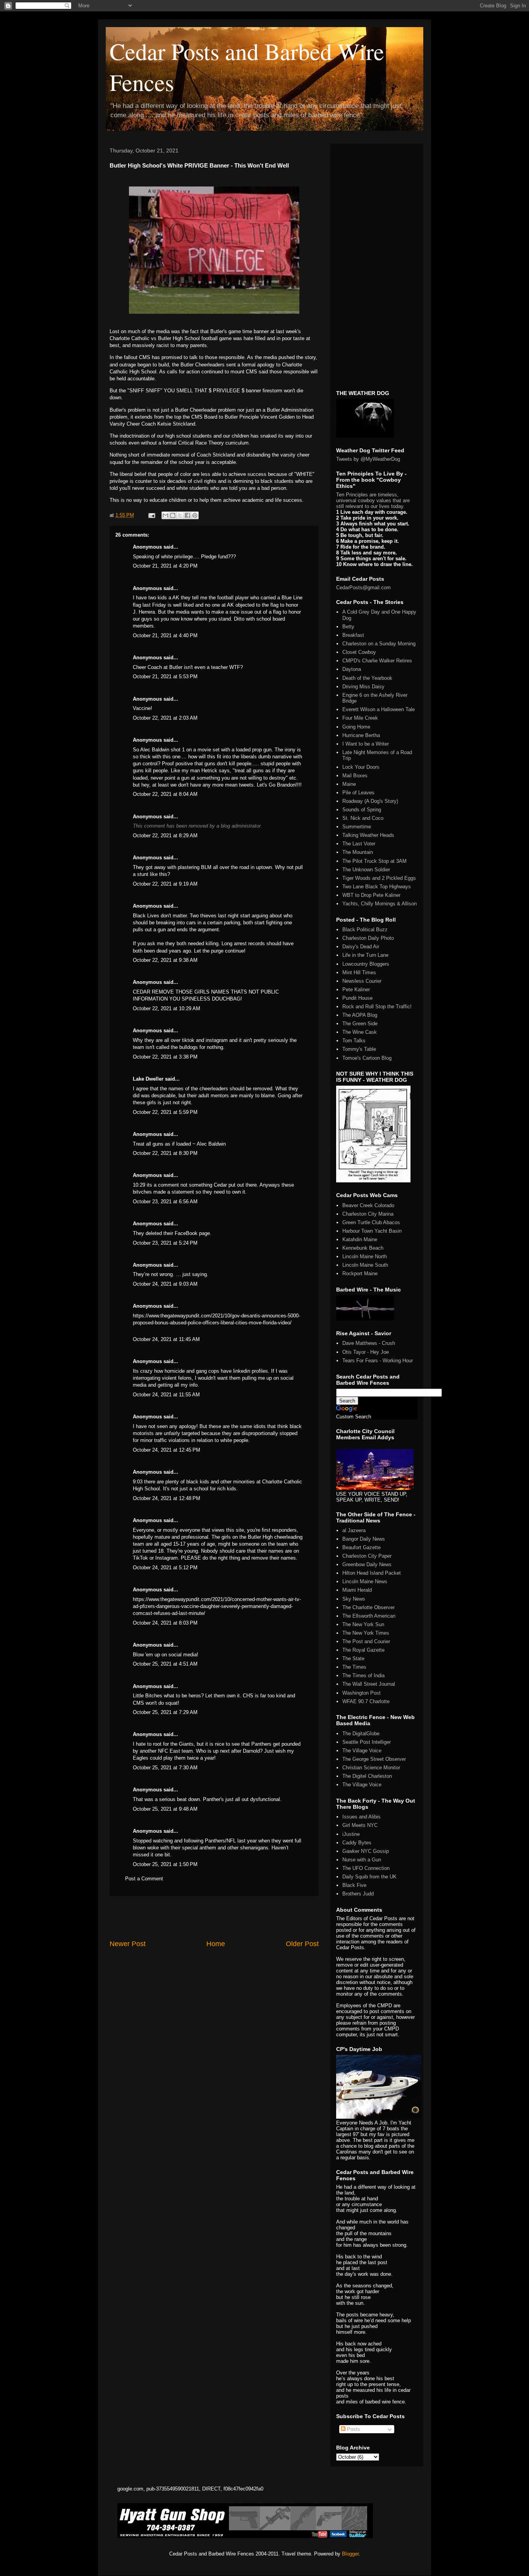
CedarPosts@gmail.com (363, 588)
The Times (354, 1667)
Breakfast (353, 635)
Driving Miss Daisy (363, 687)
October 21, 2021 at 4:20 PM (165, 566)
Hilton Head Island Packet (372, 1573)
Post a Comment (144, 1879)
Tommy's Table (359, 1049)
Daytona (352, 669)
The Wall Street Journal (369, 1684)
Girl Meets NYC (360, 1825)
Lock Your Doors (361, 767)
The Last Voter (359, 844)
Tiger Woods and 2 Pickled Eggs (379, 878)
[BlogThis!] (173, 515)
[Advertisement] (214, 1917)
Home (216, 1944)
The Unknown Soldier (366, 870)
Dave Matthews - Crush (369, 1343)
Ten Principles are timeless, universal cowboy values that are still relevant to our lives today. (373, 500)
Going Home (356, 727)
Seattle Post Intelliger (367, 1742)
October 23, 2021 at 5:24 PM (165, 1243)
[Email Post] (151, 515)
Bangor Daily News (364, 1539)
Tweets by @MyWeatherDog (368, 459)
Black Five (354, 1885)
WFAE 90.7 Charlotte (366, 1701)
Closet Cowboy (359, 652)
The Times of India (363, 1675)
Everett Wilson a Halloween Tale (379, 709)
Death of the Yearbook (367, 678)
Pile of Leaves (358, 793)
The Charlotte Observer (368, 1607)
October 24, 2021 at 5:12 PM (165, 1568)
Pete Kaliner (356, 990)
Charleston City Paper (367, 1556)
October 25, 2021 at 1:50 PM (165, 1864)
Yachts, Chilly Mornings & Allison (380, 904)
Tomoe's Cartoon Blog (367, 1058)
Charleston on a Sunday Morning (379, 644)
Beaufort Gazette (362, 1547)
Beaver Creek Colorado (368, 1205)
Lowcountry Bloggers (366, 964)
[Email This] (165, 515)
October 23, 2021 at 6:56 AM (165, 1202)
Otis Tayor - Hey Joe (366, 1352)
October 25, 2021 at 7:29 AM (165, 1712)
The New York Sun (363, 1624)
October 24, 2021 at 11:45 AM (166, 1339)
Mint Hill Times (359, 972)
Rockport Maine (360, 1273)
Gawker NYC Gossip (366, 1851)
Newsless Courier (362, 981)
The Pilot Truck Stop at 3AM (374, 861)
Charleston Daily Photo (368, 938)
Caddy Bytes (357, 1843)
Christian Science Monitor (371, 1768)
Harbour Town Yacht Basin (372, 1231)
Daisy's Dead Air (361, 947)
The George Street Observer (374, 1759)
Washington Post (362, 1693)
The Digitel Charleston (367, 1776)
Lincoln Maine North (365, 1256)
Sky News (354, 1599)
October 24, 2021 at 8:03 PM (165, 1623)
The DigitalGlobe (361, 1734)
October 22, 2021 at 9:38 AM (165, 960)
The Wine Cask (360, 1032)
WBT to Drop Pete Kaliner (371, 895)
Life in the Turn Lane (365, 955)
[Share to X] (180, 515)
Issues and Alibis (362, 1817)
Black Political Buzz (365, 930)
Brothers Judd (358, 1894)
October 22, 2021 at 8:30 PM (165, 1153)
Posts (353, 2429)
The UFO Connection (366, 1868)
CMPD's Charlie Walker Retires (377, 661)
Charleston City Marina (368, 1214)
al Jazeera (354, 1530)
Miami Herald (357, 1590)
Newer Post (128, 1944)
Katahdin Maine (360, 1239)
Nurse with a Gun (362, 1860)
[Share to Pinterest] (195, 515)
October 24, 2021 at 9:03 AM (165, 1284)
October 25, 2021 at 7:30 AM (165, 1768)
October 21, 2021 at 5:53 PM (165, 676)
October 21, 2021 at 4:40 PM (165, 635)
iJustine (351, 1834)
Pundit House (357, 998)
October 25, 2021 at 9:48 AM (165, 1809)
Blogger (350, 2554)
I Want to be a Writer (366, 744)
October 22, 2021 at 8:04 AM (165, 794)
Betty (348, 627)
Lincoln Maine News (365, 1581)
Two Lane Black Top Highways (377, 887)
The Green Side (360, 1024)
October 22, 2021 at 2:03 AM (165, 718)
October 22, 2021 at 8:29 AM (165, 836)
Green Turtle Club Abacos (371, 1222)
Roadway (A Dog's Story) (370, 801)
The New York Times (366, 1633)
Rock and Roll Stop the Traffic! (377, 1007)
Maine (349, 784)
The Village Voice (362, 1751)
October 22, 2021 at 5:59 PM (165, 1112)
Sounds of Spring (362, 810)
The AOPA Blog (360, 1015)
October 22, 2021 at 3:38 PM (165, 1057)
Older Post (302, 1944)
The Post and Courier (366, 1641)
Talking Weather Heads (368, 835)
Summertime (357, 827)
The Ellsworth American (369, 1616)
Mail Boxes (355, 776)
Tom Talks (354, 1041)
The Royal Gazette (363, 1650)
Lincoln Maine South (365, 1265)
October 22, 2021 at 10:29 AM (167, 1008)
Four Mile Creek (360, 718)
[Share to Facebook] (187, 515)
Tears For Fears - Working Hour (378, 1361)
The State (353, 1658)
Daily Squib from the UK (369, 1877)
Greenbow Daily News (367, 1564)
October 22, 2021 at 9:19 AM (165, 884)
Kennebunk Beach (363, 1248)
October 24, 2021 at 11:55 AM (166, 1395)
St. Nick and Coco (363, 818)
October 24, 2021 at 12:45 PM (167, 1450)
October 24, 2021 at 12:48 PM (167, 1498)
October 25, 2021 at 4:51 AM (165, 1664)
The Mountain (358, 852)
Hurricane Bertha (361, 735)
